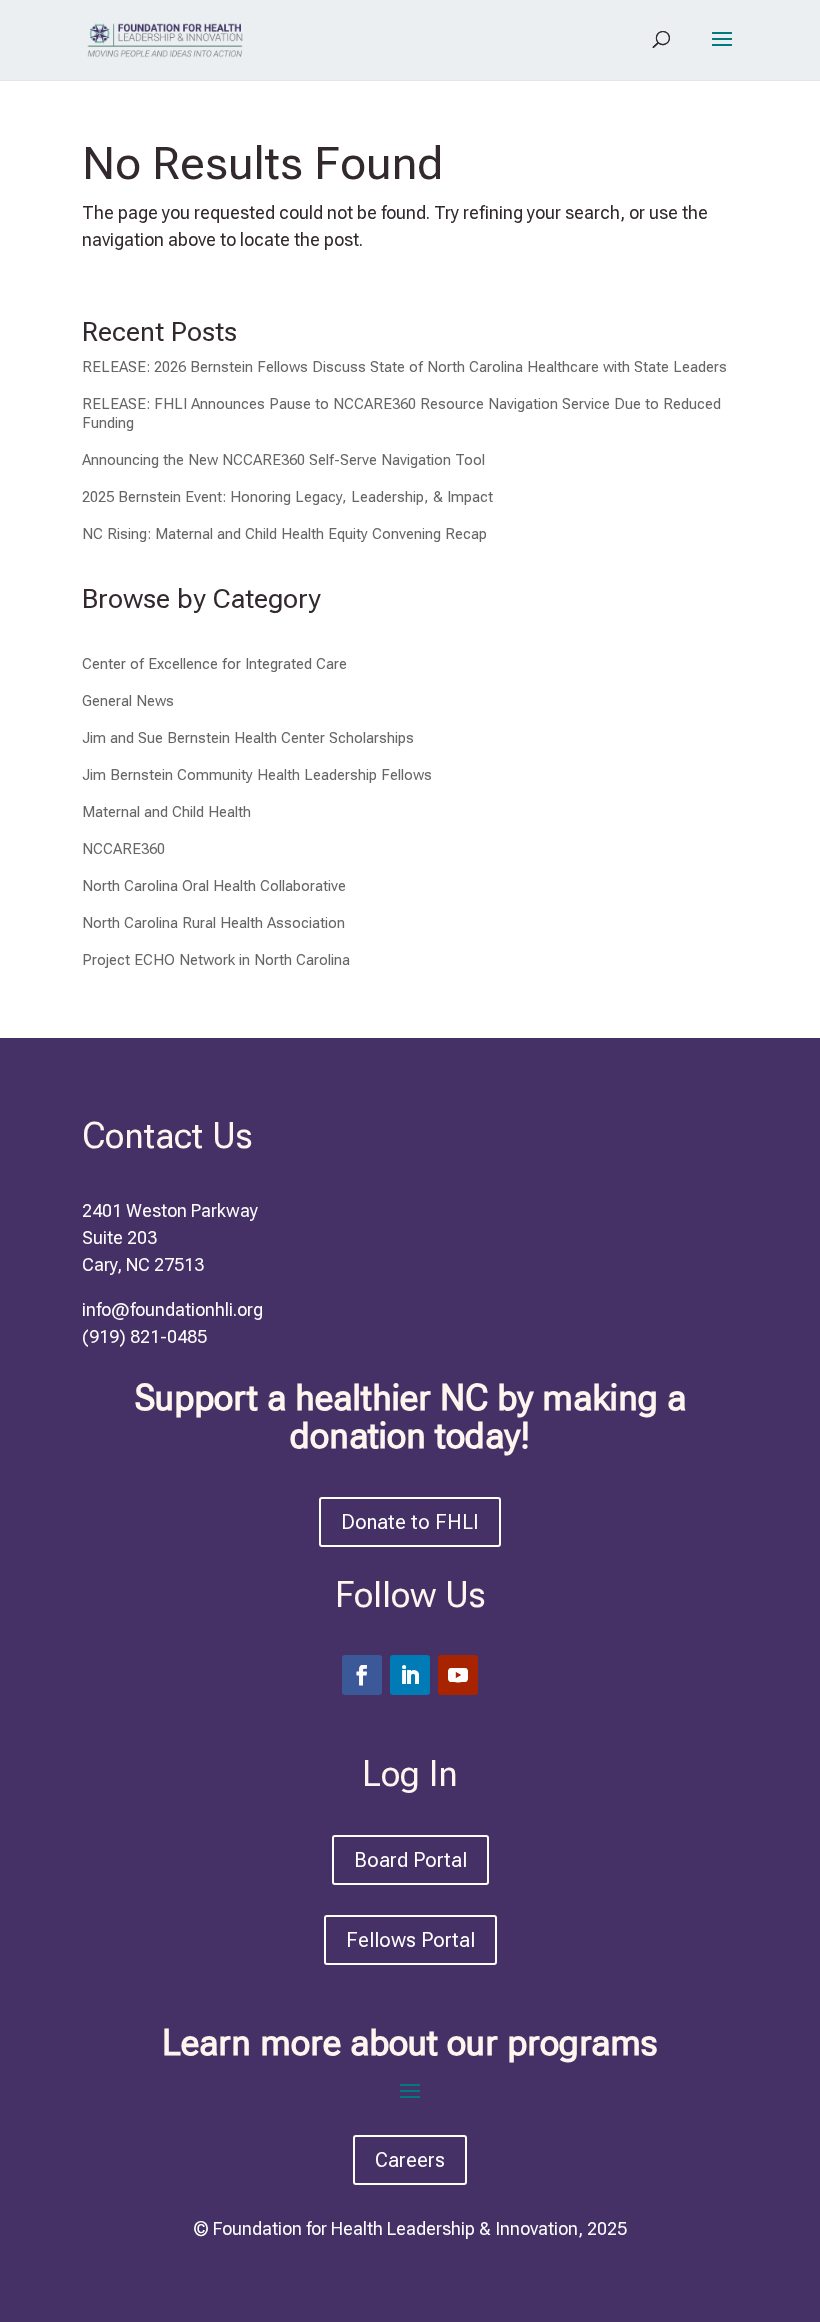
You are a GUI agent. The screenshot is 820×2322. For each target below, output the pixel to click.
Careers (410, 2160)
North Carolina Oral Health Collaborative (214, 886)
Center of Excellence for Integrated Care (214, 664)
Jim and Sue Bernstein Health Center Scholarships (248, 738)
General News (128, 701)
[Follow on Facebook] (362, 1675)
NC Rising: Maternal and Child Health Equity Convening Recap (284, 534)
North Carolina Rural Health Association (213, 923)
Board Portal (410, 1860)
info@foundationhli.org (172, 1309)
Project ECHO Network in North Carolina (216, 960)
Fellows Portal (410, 1940)
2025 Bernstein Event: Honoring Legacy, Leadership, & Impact (287, 497)
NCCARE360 (123, 849)
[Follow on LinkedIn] (410, 1675)
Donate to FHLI (410, 1522)
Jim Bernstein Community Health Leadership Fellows (257, 775)
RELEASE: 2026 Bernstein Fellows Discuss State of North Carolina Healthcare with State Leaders (404, 367)
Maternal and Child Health (166, 812)
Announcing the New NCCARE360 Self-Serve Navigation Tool (283, 460)
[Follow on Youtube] (458, 1675)
